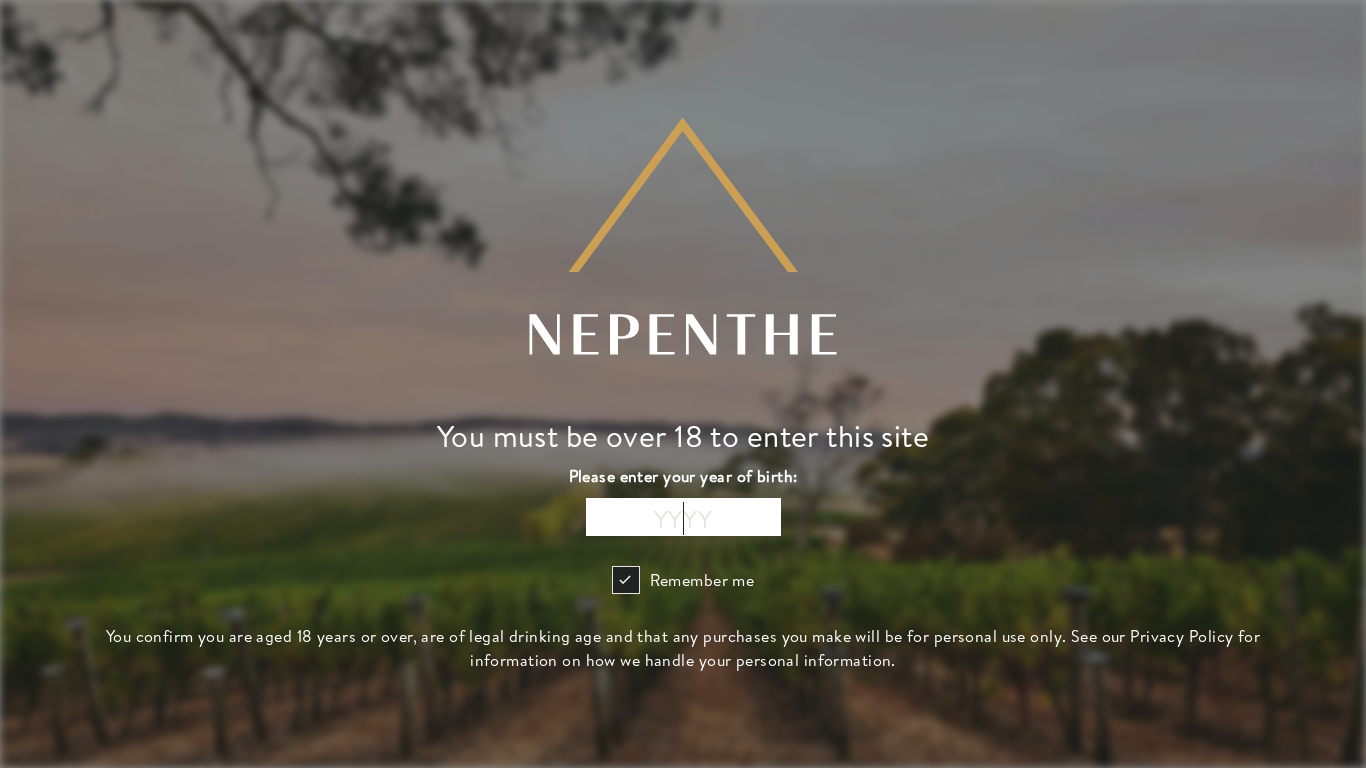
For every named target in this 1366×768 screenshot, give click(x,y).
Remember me (702, 580)
